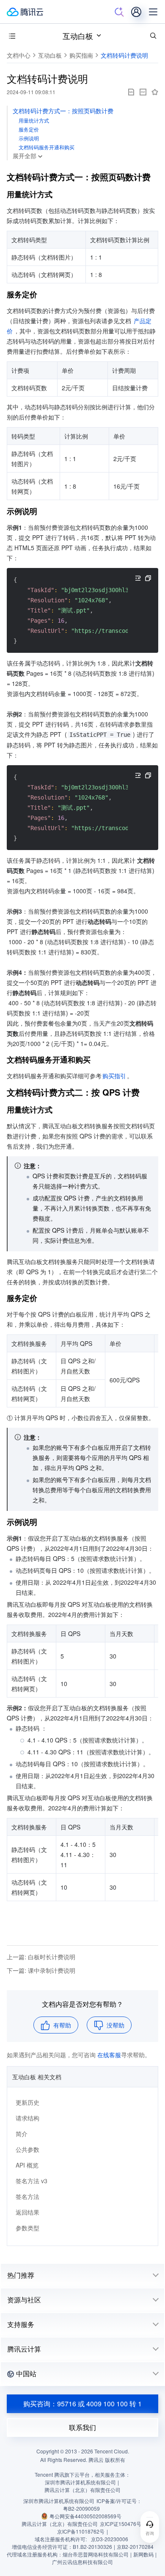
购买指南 (81, 55)
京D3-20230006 (110, 2539)
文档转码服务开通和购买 (47, 147)
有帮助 (62, 2025)
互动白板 (78, 36)
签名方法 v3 (32, 2181)
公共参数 (27, 2149)
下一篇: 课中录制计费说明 (41, 1970)
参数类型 (27, 2228)
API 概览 (27, 2165)
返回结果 (27, 2212)
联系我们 (82, 2427)
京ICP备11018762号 (81, 2531)
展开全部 (25, 156)
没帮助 (115, 2025)
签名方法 (27, 2196)
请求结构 (27, 2118)
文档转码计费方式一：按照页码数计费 (63, 111)
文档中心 (19, 55)
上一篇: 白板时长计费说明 (41, 1957)
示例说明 (29, 138)
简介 (22, 2134)
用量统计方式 (34, 120)
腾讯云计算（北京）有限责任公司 (60, 2524)
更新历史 (27, 2102)
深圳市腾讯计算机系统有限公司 (59, 2501)
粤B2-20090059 (81, 2508)
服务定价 (29, 129)
